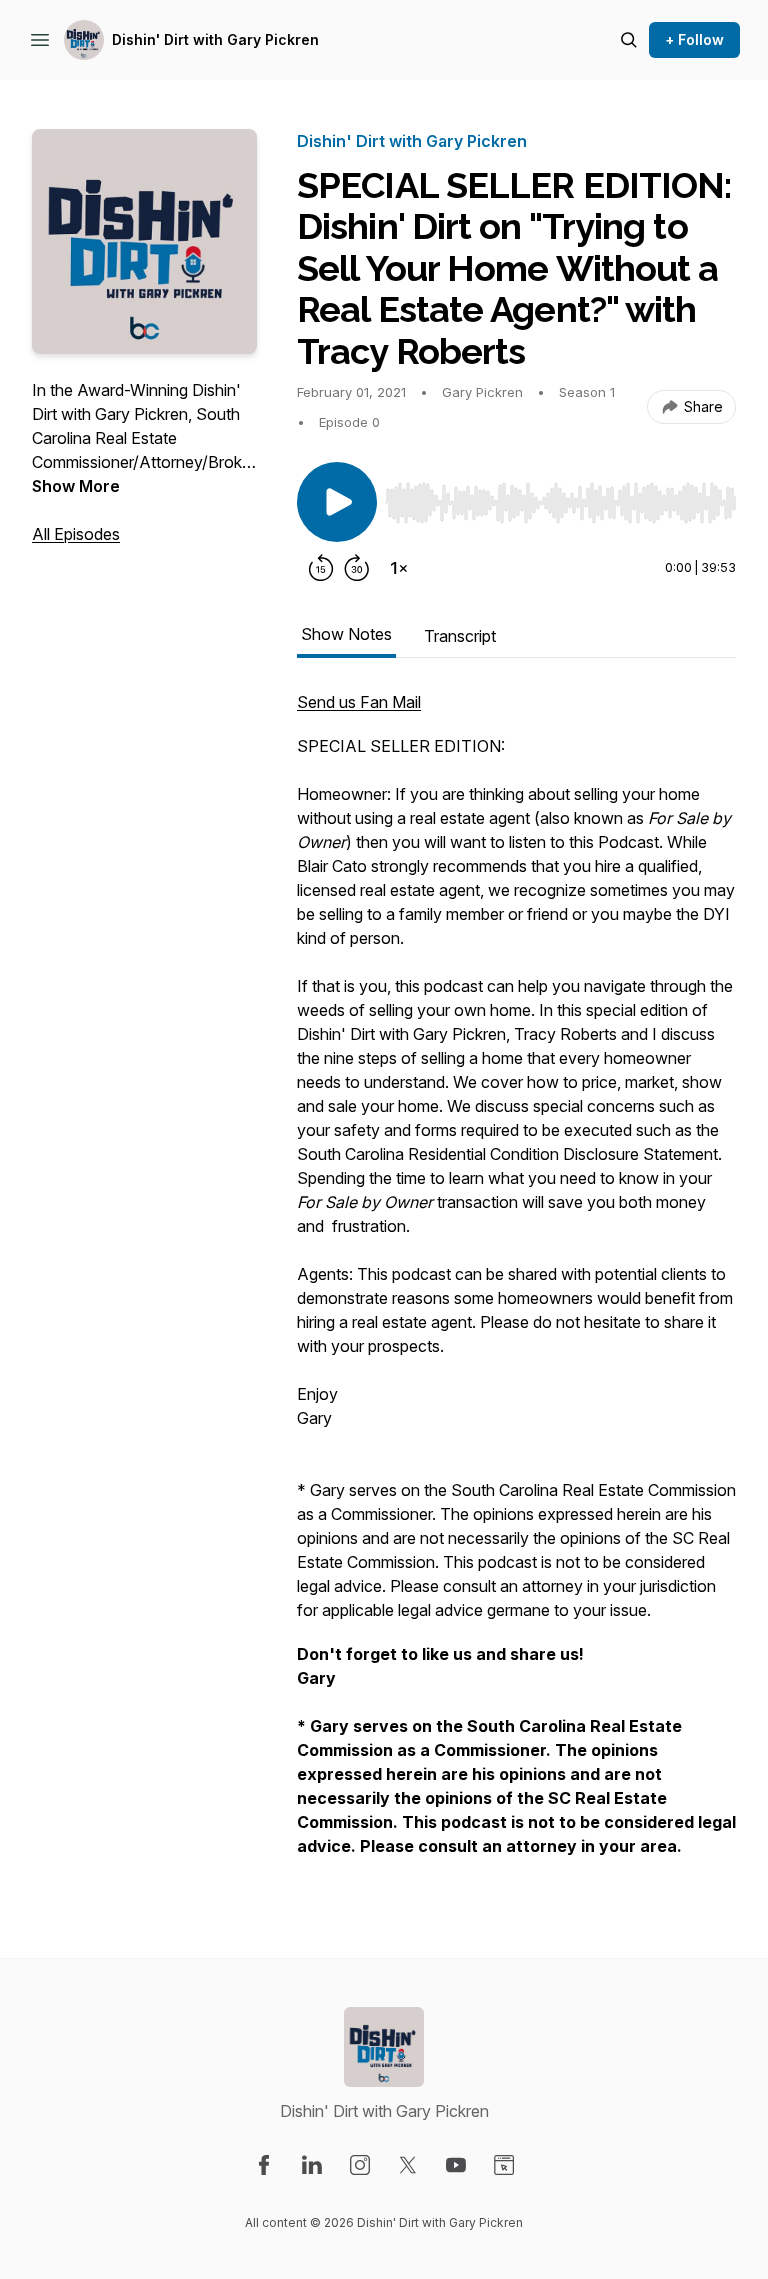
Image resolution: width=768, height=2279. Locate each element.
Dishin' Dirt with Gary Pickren (215, 39)
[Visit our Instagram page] (360, 2165)
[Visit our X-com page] (408, 2165)
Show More (76, 486)
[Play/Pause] (337, 502)
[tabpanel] (516, 1284)
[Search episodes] (629, 40)
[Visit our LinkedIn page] (312, 2165)
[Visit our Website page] (504, 2165)
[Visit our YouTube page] (456, 2165)
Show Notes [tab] (346, 634)
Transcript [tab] (460, 636)
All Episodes (76, 534)
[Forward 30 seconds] (357, 568)
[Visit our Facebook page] (264, 2165)
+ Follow (694, 39)
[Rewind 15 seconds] (321, 568)
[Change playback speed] (399, 568)
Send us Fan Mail (359, 702)
